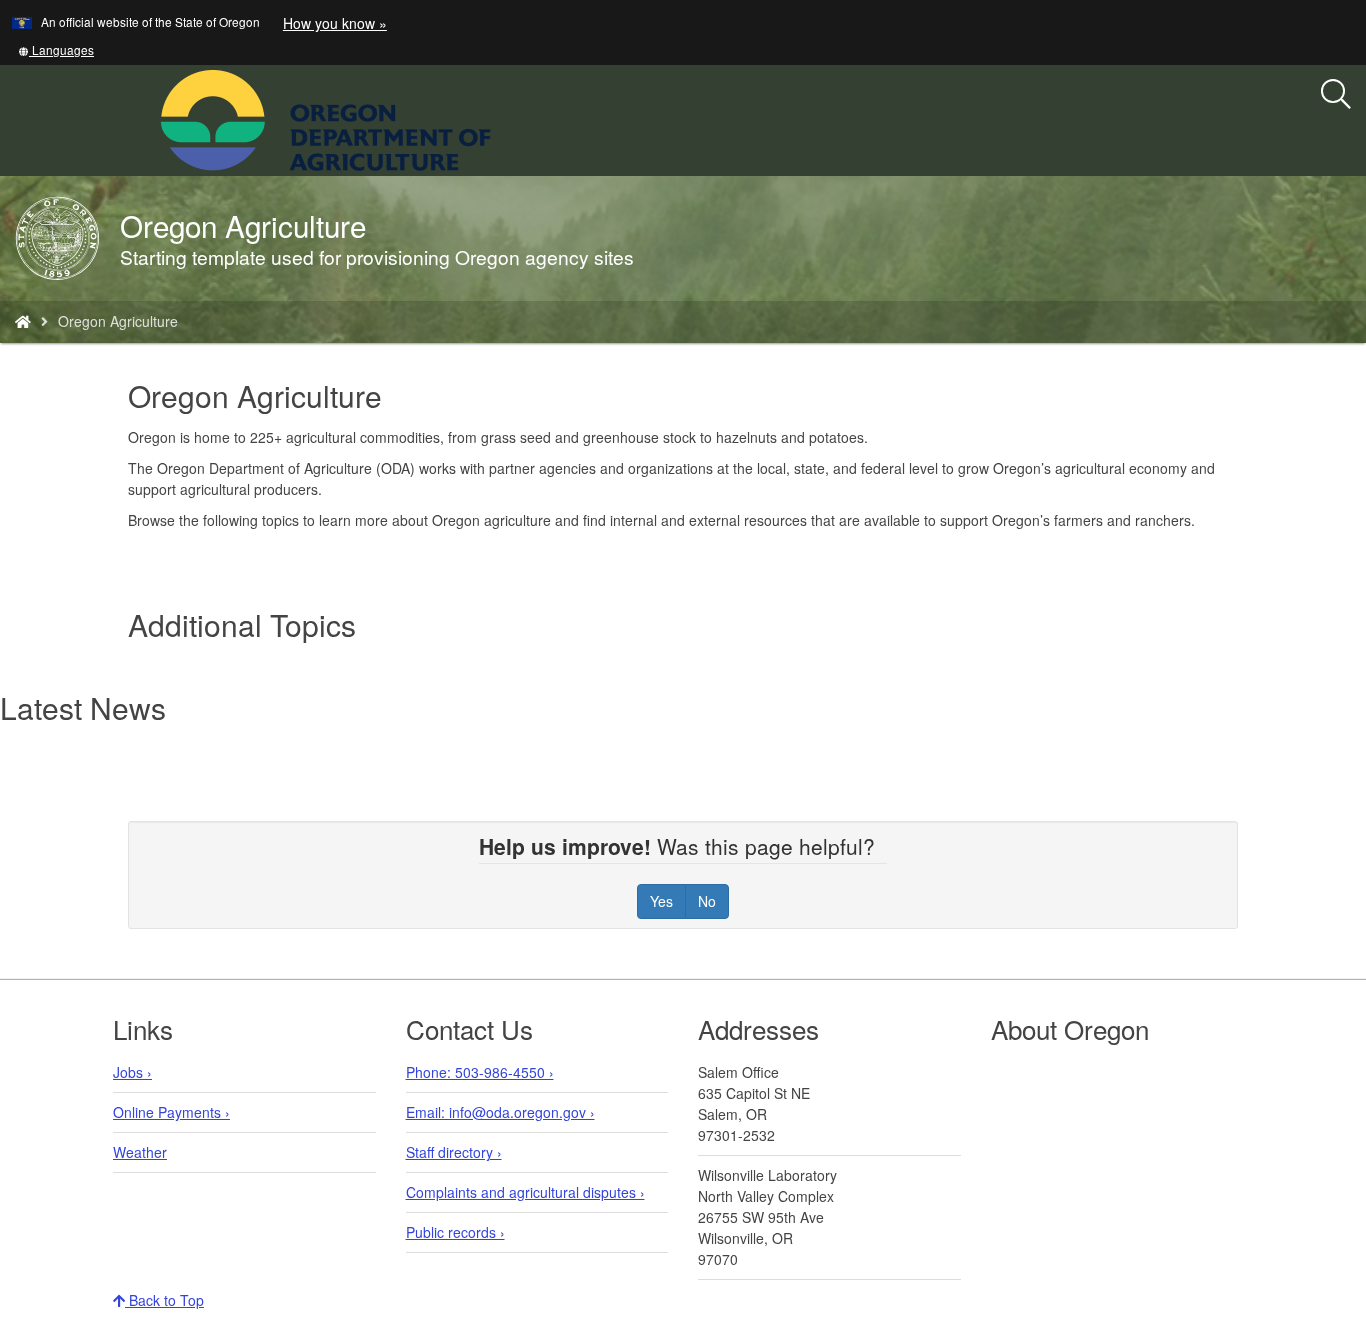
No (707, 901)
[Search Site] (504, 118)
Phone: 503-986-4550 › (480, 1072)
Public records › (455, 1232)
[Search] (1336, 95)
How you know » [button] (335, 23)
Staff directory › (454, 1152)
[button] (56, 49)
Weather (140, 1152)
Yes (661, 901)
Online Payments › (171, 1112)
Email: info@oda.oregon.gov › (500, 1112)
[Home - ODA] (23, 321)
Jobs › (132, 1072)
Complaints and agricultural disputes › (525, 1192)
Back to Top (164, 1300)
